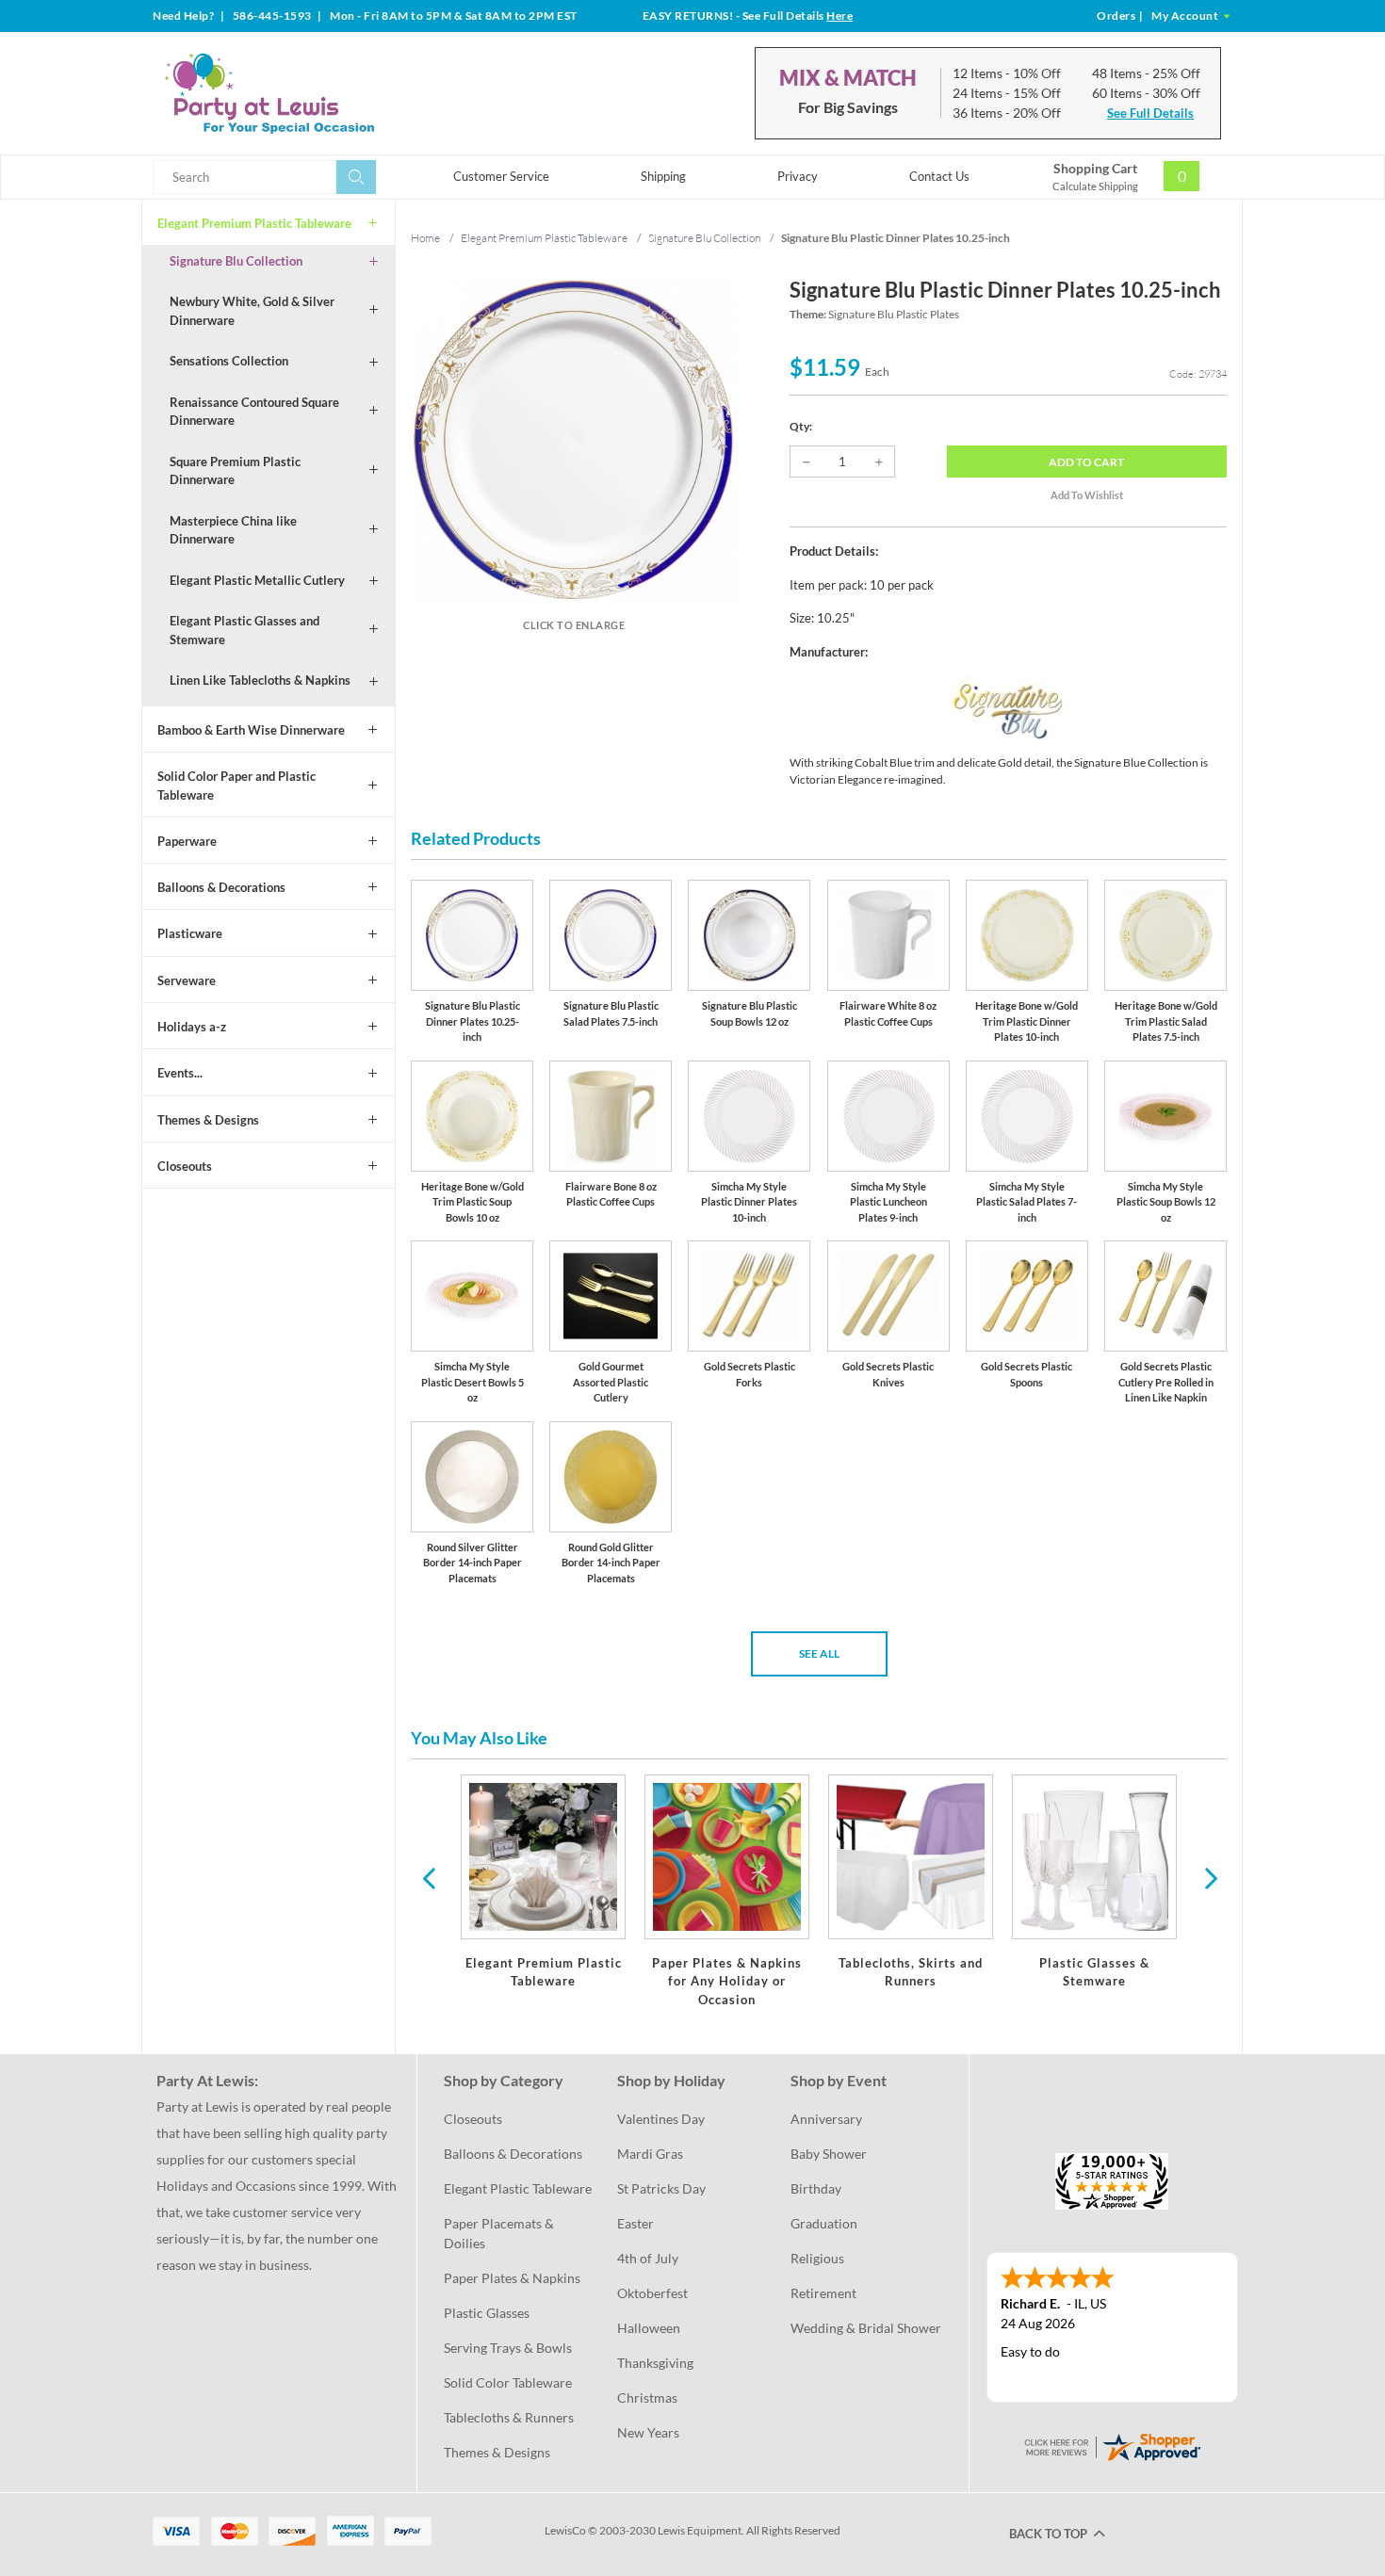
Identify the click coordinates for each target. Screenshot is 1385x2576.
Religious (817, 2258)
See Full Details (1150, 113)
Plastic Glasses (487, 2313)
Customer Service (501, 176)
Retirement (823, 2293)
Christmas (647, 2398)
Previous (429, 1877)
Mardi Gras (650, 2154)
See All (819, 1653)
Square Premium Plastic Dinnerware (235, 471)
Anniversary (826, 2119)
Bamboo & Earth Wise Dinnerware (251, 730)
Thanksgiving (655, 2363)
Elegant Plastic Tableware (518, 2188)
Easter (635, 2223)
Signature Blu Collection (236, 261)
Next (1209, 1877)
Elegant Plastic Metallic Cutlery (257, 580)
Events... (180, 1073)
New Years (648, 2432)
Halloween (649, 2328)
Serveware (187, 980)
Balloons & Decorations (221, 887)
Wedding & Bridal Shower (866, 2328)
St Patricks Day (661, 2188)
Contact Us (939, 176)
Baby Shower (829, 2154)
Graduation (824, 2223)
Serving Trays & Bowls (508, 2348)
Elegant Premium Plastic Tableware (254, 223)
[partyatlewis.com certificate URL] (1112, 2446)
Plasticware (190, 933)
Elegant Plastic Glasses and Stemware (244, 630)
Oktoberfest (652, 2293)
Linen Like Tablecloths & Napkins (260, 680)
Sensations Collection (229, 361)
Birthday (816, 2188)
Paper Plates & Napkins (512, 2278)
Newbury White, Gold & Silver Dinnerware (252, 311)
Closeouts (185, 1166)
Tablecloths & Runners (509, 2417)
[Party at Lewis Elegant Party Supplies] (315, 93)
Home (425, 238)
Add (1086, 462)
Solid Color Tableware (508, 2382)
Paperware (187, 841)
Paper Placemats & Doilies (500, 2233)
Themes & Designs (208, 1120)
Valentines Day (661, 2119)
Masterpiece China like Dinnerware (233, 530)
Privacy (798, 176)
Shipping (663, 176)
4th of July (648, 2258)
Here (839, 16)
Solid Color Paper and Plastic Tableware (236, 786)
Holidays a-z (192, 1027)
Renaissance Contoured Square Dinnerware (254, 412)
